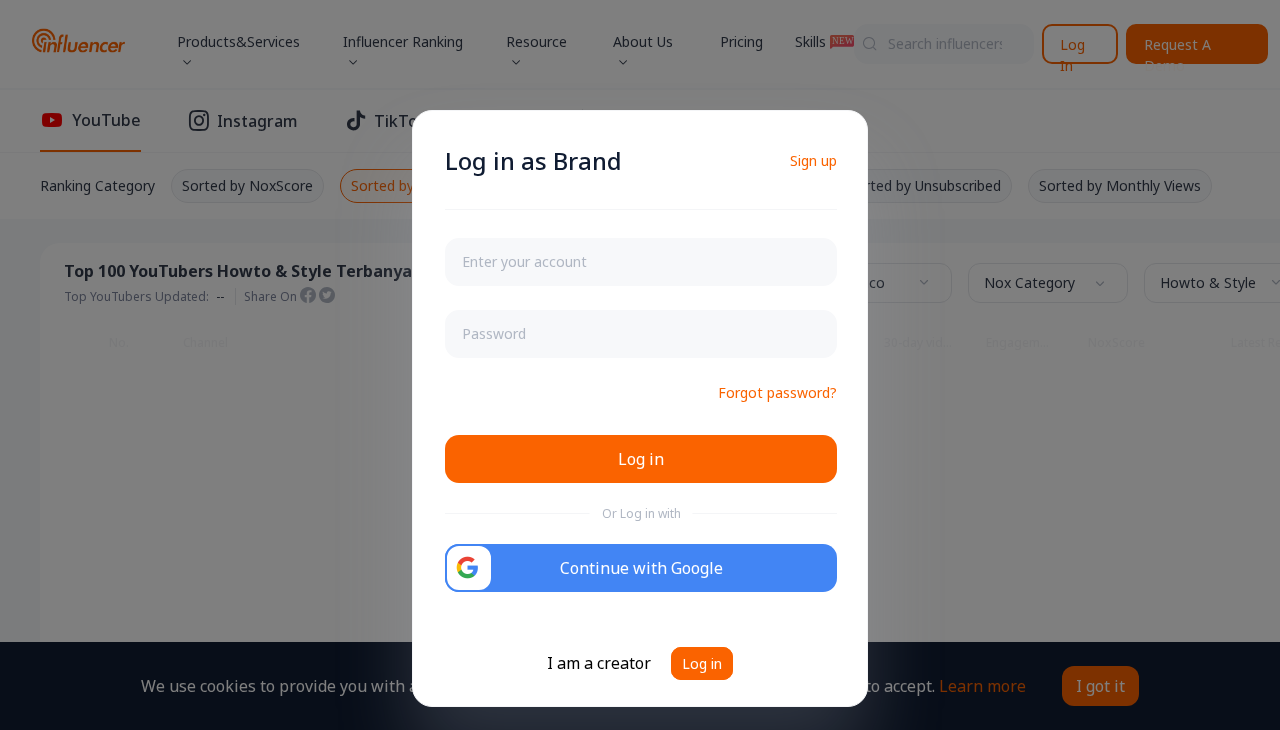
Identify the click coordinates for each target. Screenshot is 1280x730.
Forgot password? (777, 392)
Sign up (813, 160)
